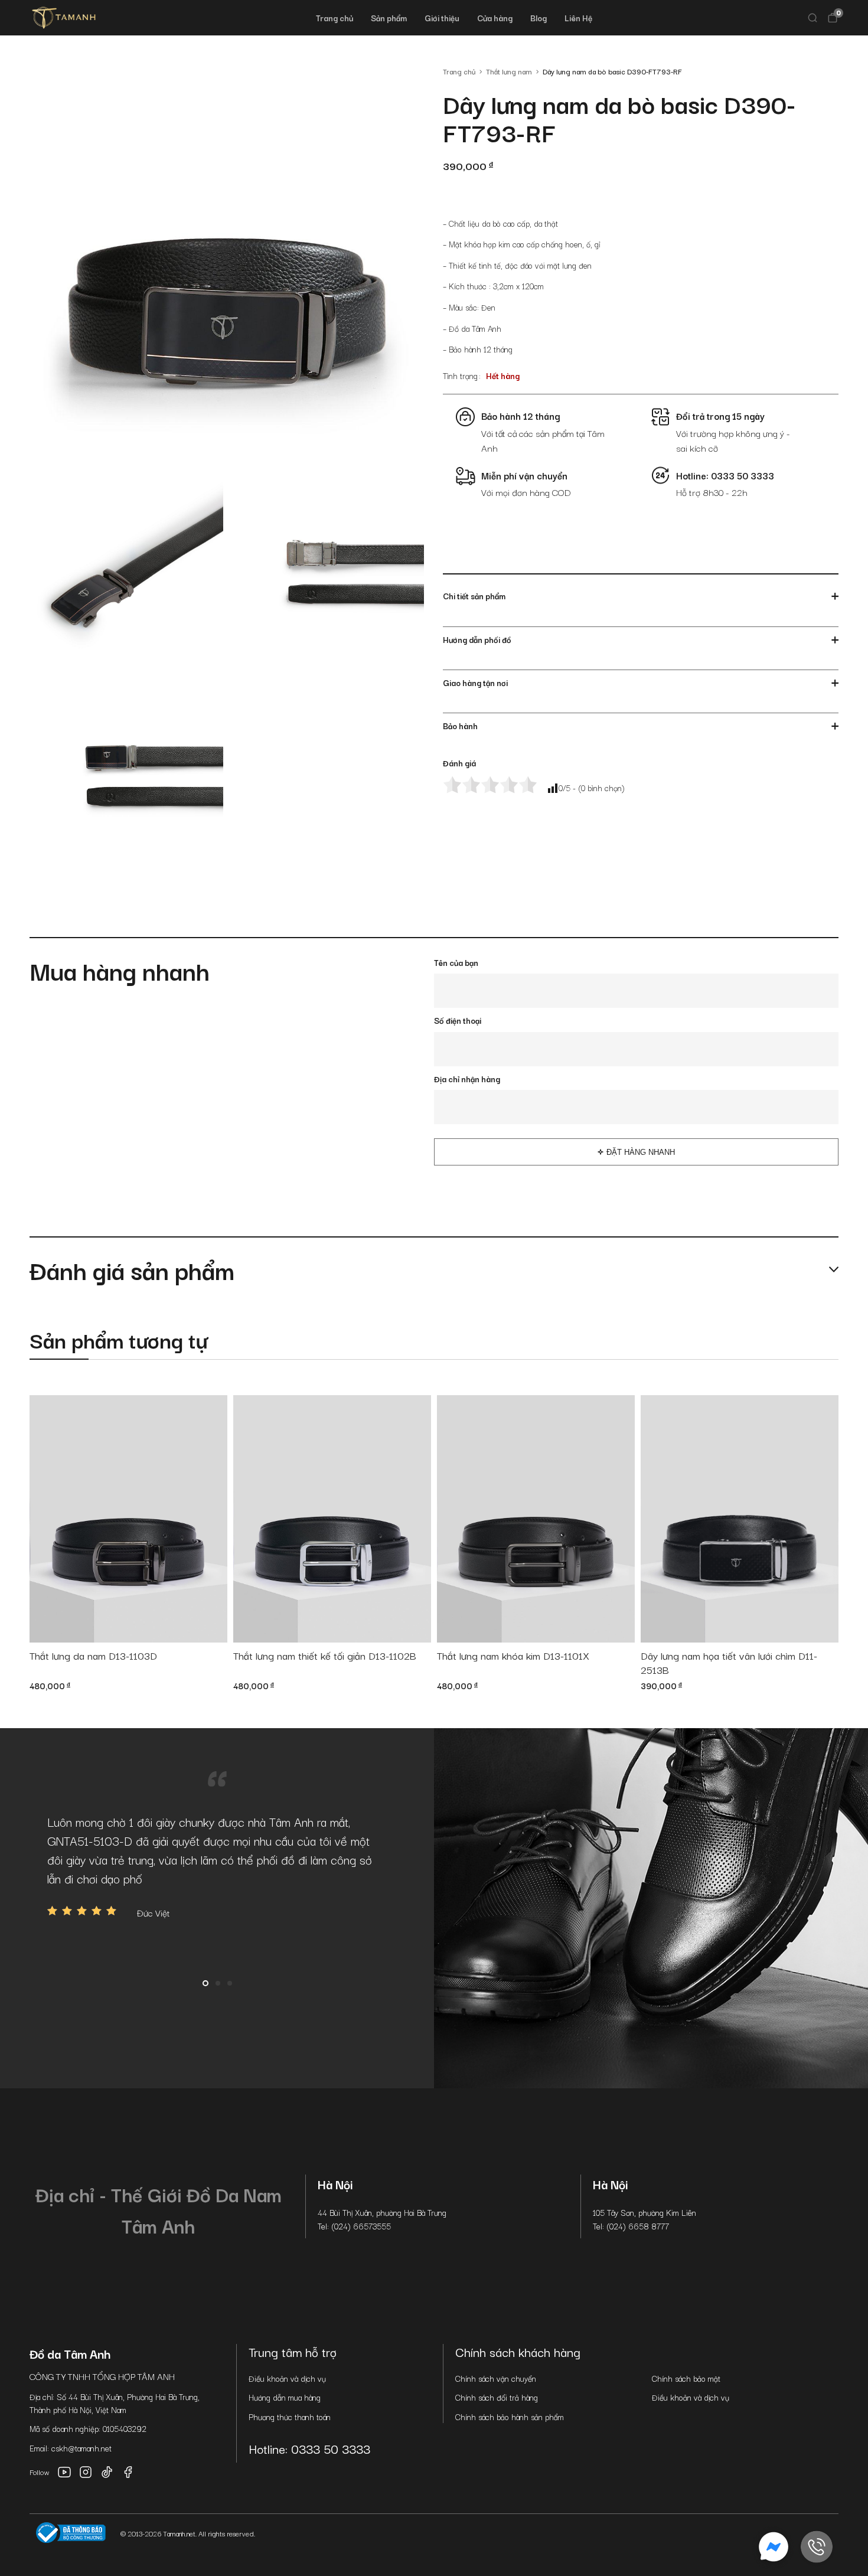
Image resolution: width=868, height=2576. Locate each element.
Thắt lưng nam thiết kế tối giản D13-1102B (325, 1656)
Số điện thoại (458, 1020)
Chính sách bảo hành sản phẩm (510, 2417)
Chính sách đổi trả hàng (497, 2397)
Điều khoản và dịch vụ (287, 2378)
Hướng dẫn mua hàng (285, 2397)
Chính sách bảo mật (686, 2378)
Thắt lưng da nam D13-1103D (93, 1656)
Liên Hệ (578, 18)
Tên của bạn (456, 962)
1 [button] (205, 1983)
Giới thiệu (442, 18)
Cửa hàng (495, 18)
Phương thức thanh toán (290, 2417)
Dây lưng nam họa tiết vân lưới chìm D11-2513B (729, 1663)
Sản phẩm (389, 18)
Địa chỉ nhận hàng (467, 1079)
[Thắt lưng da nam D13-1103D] (128, 1519)
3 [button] (230, 1983)
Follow (40, 2472)
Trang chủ (335, 18)
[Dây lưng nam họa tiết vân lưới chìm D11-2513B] (740, 1519)
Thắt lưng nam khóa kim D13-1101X (513, 1656)
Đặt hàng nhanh (641, 1152)
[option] (217, 1866)
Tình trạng (460, 376)
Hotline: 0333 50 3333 (309, 2448)
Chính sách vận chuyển (496, 2378)
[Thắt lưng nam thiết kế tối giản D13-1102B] (332, 1519)
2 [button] (218, 1983)
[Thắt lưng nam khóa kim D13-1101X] (536, 1519)
